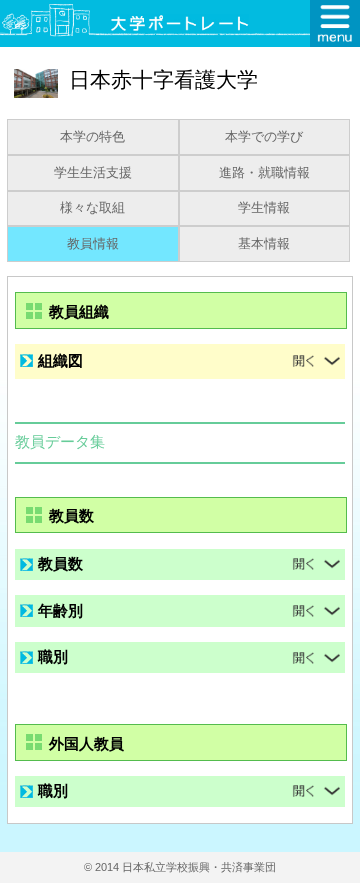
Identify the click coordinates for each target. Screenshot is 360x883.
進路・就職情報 (264, 173)
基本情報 (264, 244)
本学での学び (264, 137)
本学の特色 (92, 137)
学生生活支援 (93, 173)
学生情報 (264, 208)
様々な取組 (92, 208)
